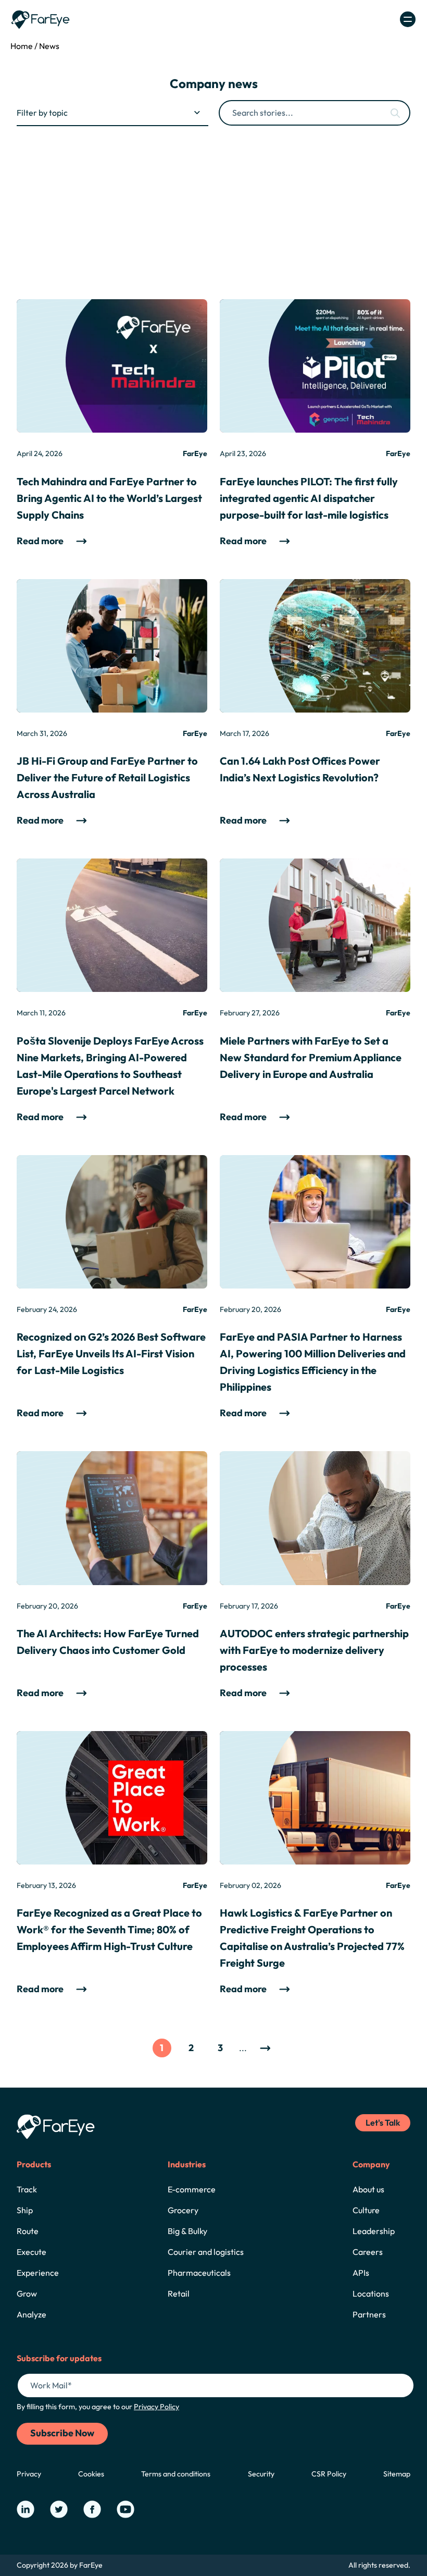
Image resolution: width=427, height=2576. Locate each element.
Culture (366, 2210)
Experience (38, 2273)
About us (368, 2189)
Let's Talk (383, 2123)
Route (28, 2231)
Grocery (183, 2210)
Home (22, 46)
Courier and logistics (206, 2252)
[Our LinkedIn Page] (26, 2509)
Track (27, 2189)
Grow (27, 2293)
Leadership (374, 2231)
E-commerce (192, 2189)
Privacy (29, 2474)
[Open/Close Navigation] (408, 19)
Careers (368, 2252)
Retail (179, 2293)
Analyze (32, 2314)
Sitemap (397, 2474)
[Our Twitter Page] (59, 2509)
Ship (25, 2210)
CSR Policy (329, 2474)
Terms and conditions (176, 2474)
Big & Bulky (187, 2231)
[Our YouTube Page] (125, 2509)
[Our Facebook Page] (92, 2509)
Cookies (91, 2474)
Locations (371, 2293)
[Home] (41, 20)
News (49, 46)
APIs (361, 2273)
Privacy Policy (156, 2407)
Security (261, 2474)
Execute (32, 2252)
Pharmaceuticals (199, 2273)
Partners (369, 2314)
